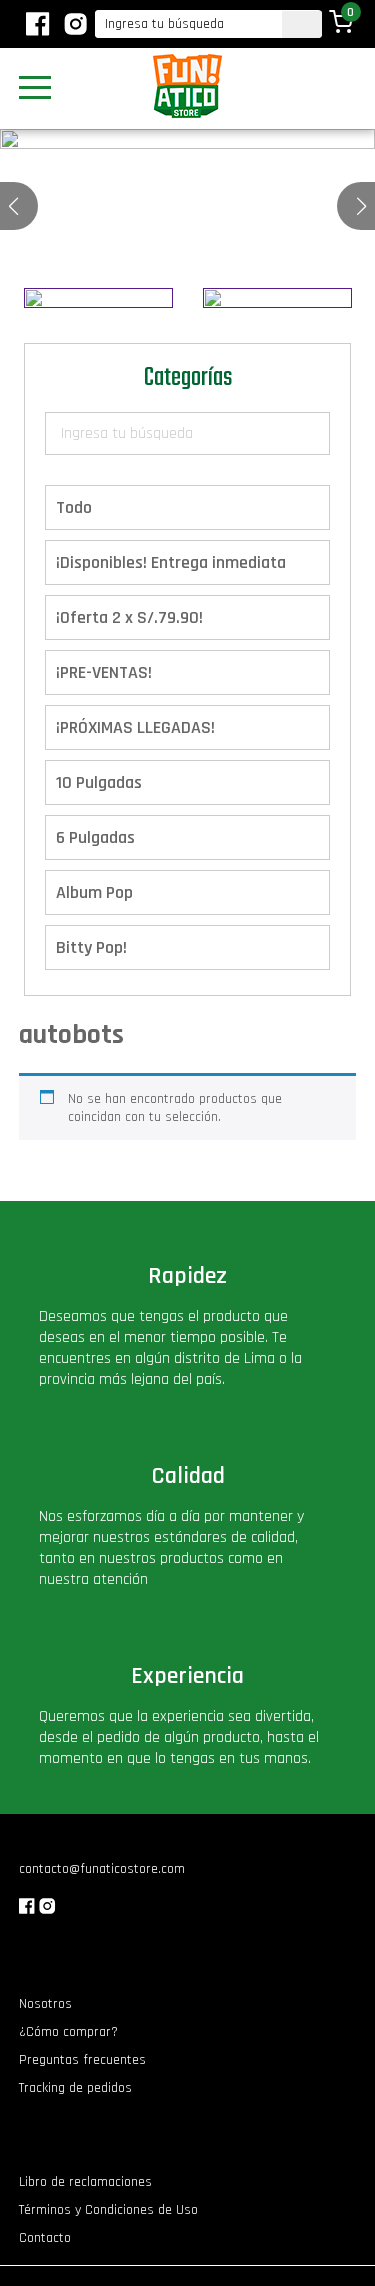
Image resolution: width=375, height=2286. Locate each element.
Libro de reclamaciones (85, 2182)
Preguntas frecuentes (82, 2060)
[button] (361, 206)
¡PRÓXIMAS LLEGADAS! (135, 727)
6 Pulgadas (95, 837)
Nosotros (45, 2004)
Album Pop (94, 892)
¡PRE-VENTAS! (104, 672)
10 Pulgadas (99, 782)
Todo (74, 507)
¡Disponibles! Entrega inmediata (171, 562)
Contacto (45, 2238)
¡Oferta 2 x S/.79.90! (129, 617)
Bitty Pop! (91, 947)
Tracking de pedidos (75, 2088)
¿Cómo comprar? (68, 2032)
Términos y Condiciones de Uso (108, 2210)
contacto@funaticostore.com (102, 1869)
